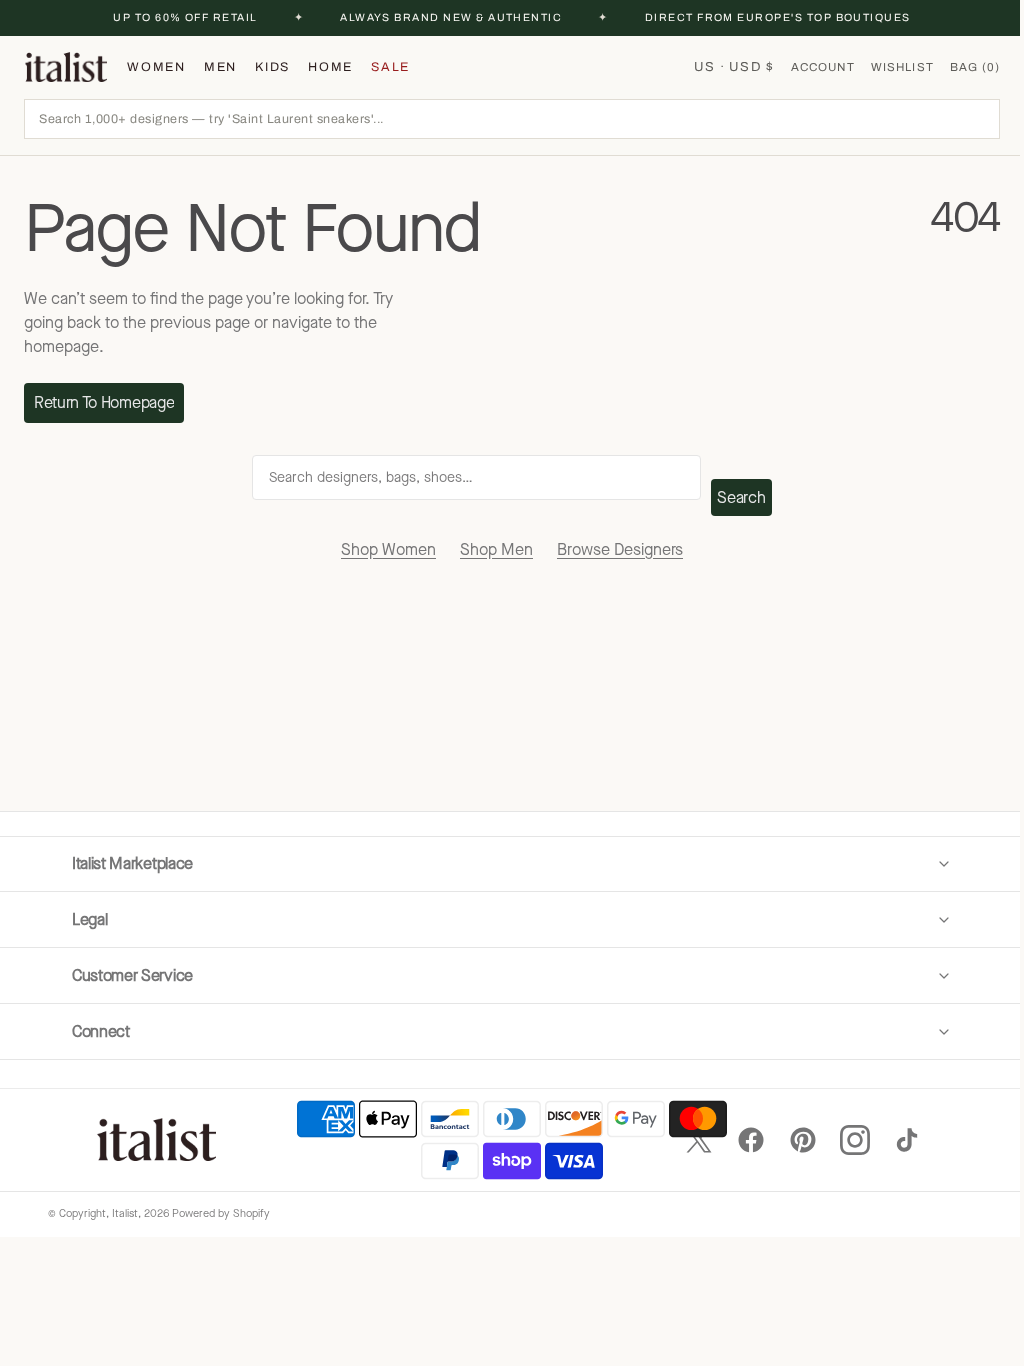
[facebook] (736, 1140)
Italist (125, 1213)
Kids (272, 67)
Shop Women (388, 549)
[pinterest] (788, 1140)
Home (330, 67)
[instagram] (840, 1140)
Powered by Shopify (221, 1213)
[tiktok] (892, 1140)
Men (220, 67)
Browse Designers (620, 549)
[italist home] (65, 67)
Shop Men (496, 549)
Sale (390, 67)
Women (156, 67)
